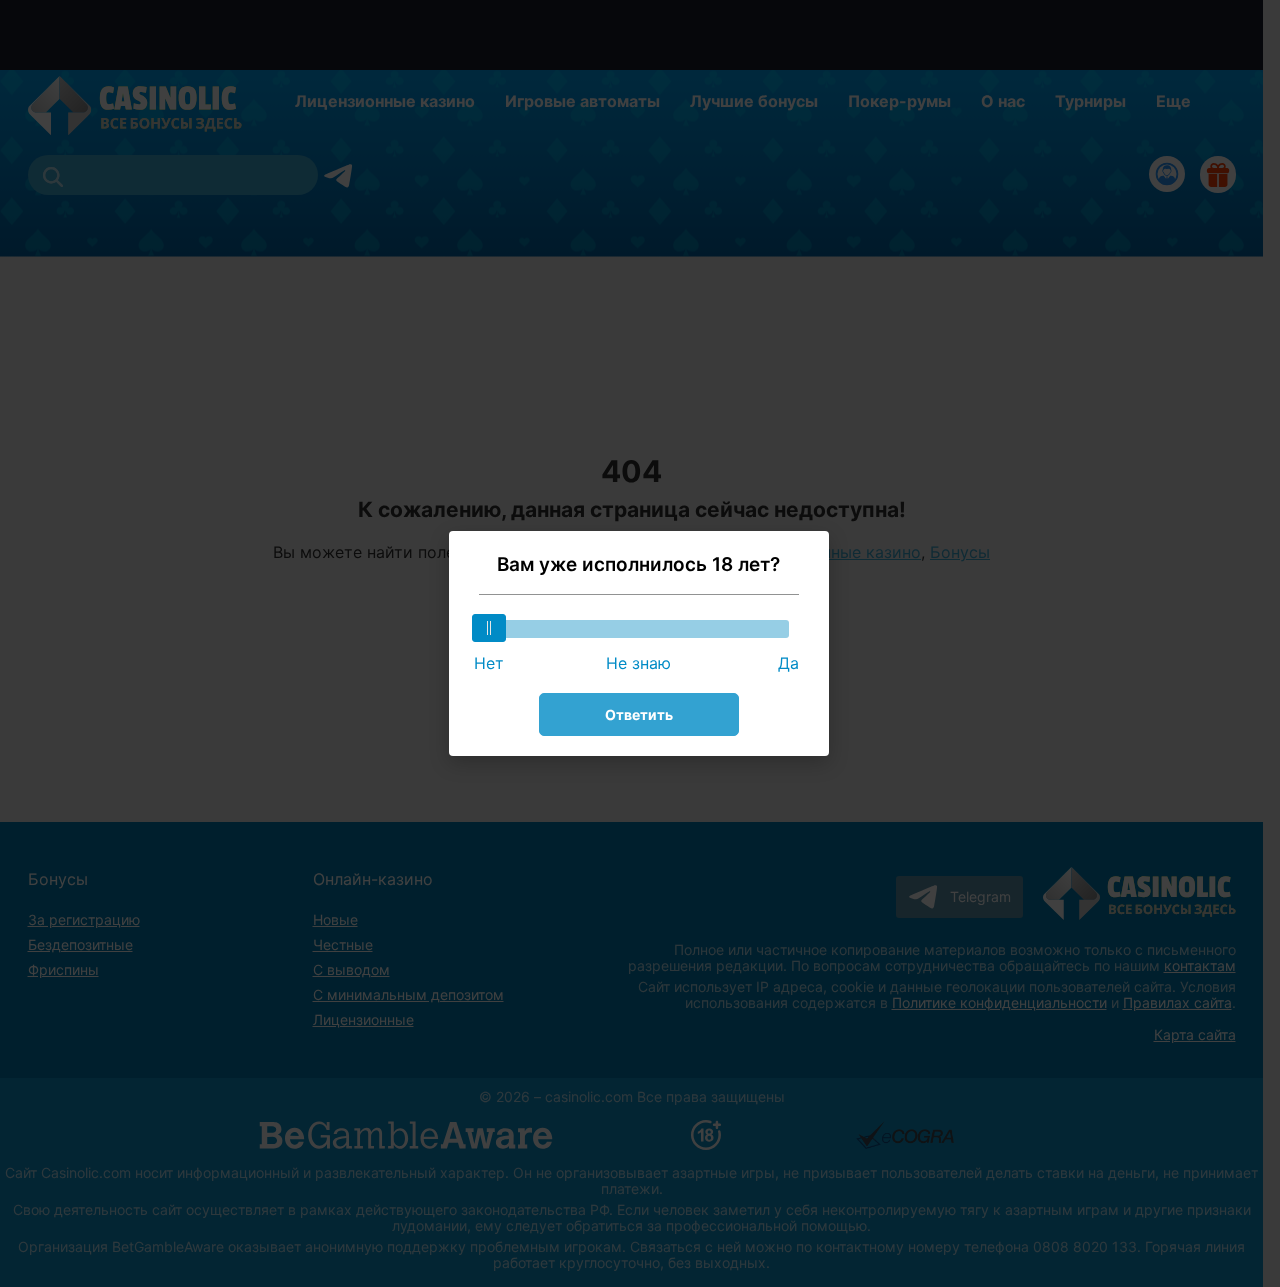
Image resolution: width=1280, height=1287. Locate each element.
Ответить (639, 714)
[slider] (489, 628)
